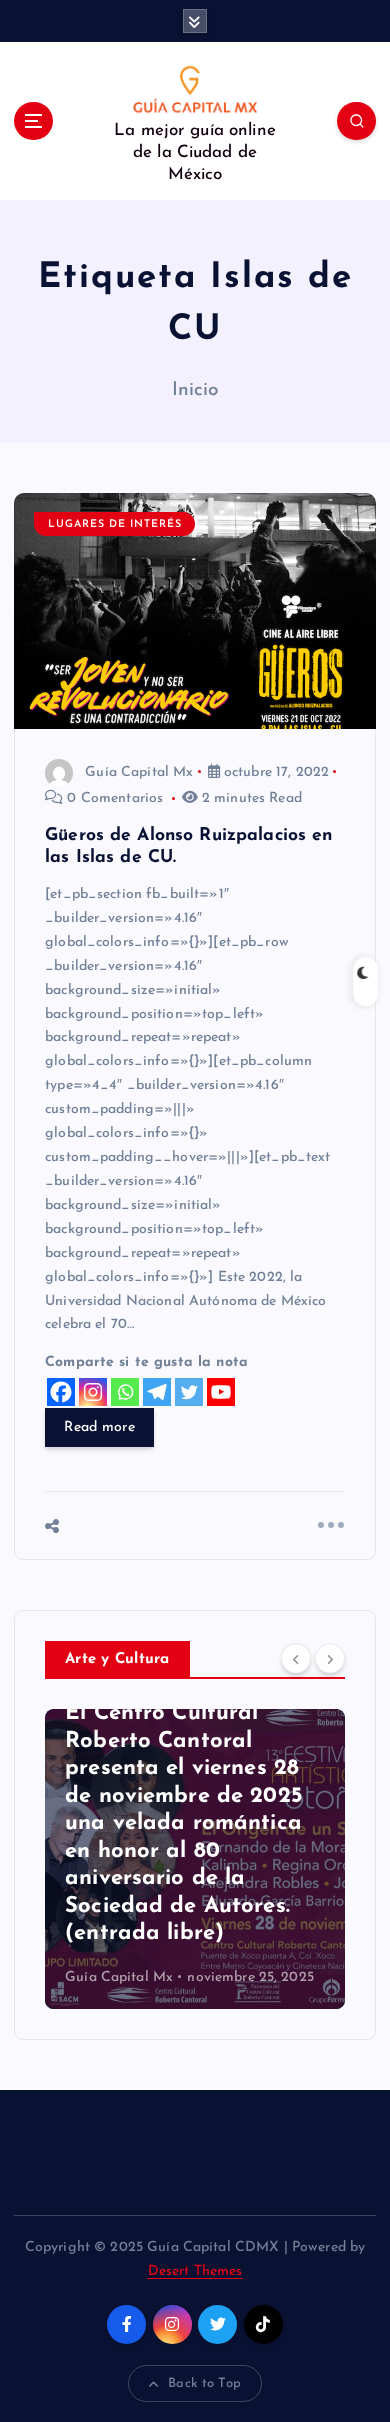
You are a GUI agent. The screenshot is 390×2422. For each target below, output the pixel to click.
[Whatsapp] (125, 1392)
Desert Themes (195, 2271)
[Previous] (296, 1658)
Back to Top (204, 2383)
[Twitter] (189, 1392)
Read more (99, 1427)
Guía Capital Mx (139, 772)
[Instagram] (93, 1392)
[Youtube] (221, 1392)
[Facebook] (61, 1392)
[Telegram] (157, 1392)
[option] (195, 1859)
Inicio (195, 390)
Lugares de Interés (115, 524)
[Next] (330, 1658)
